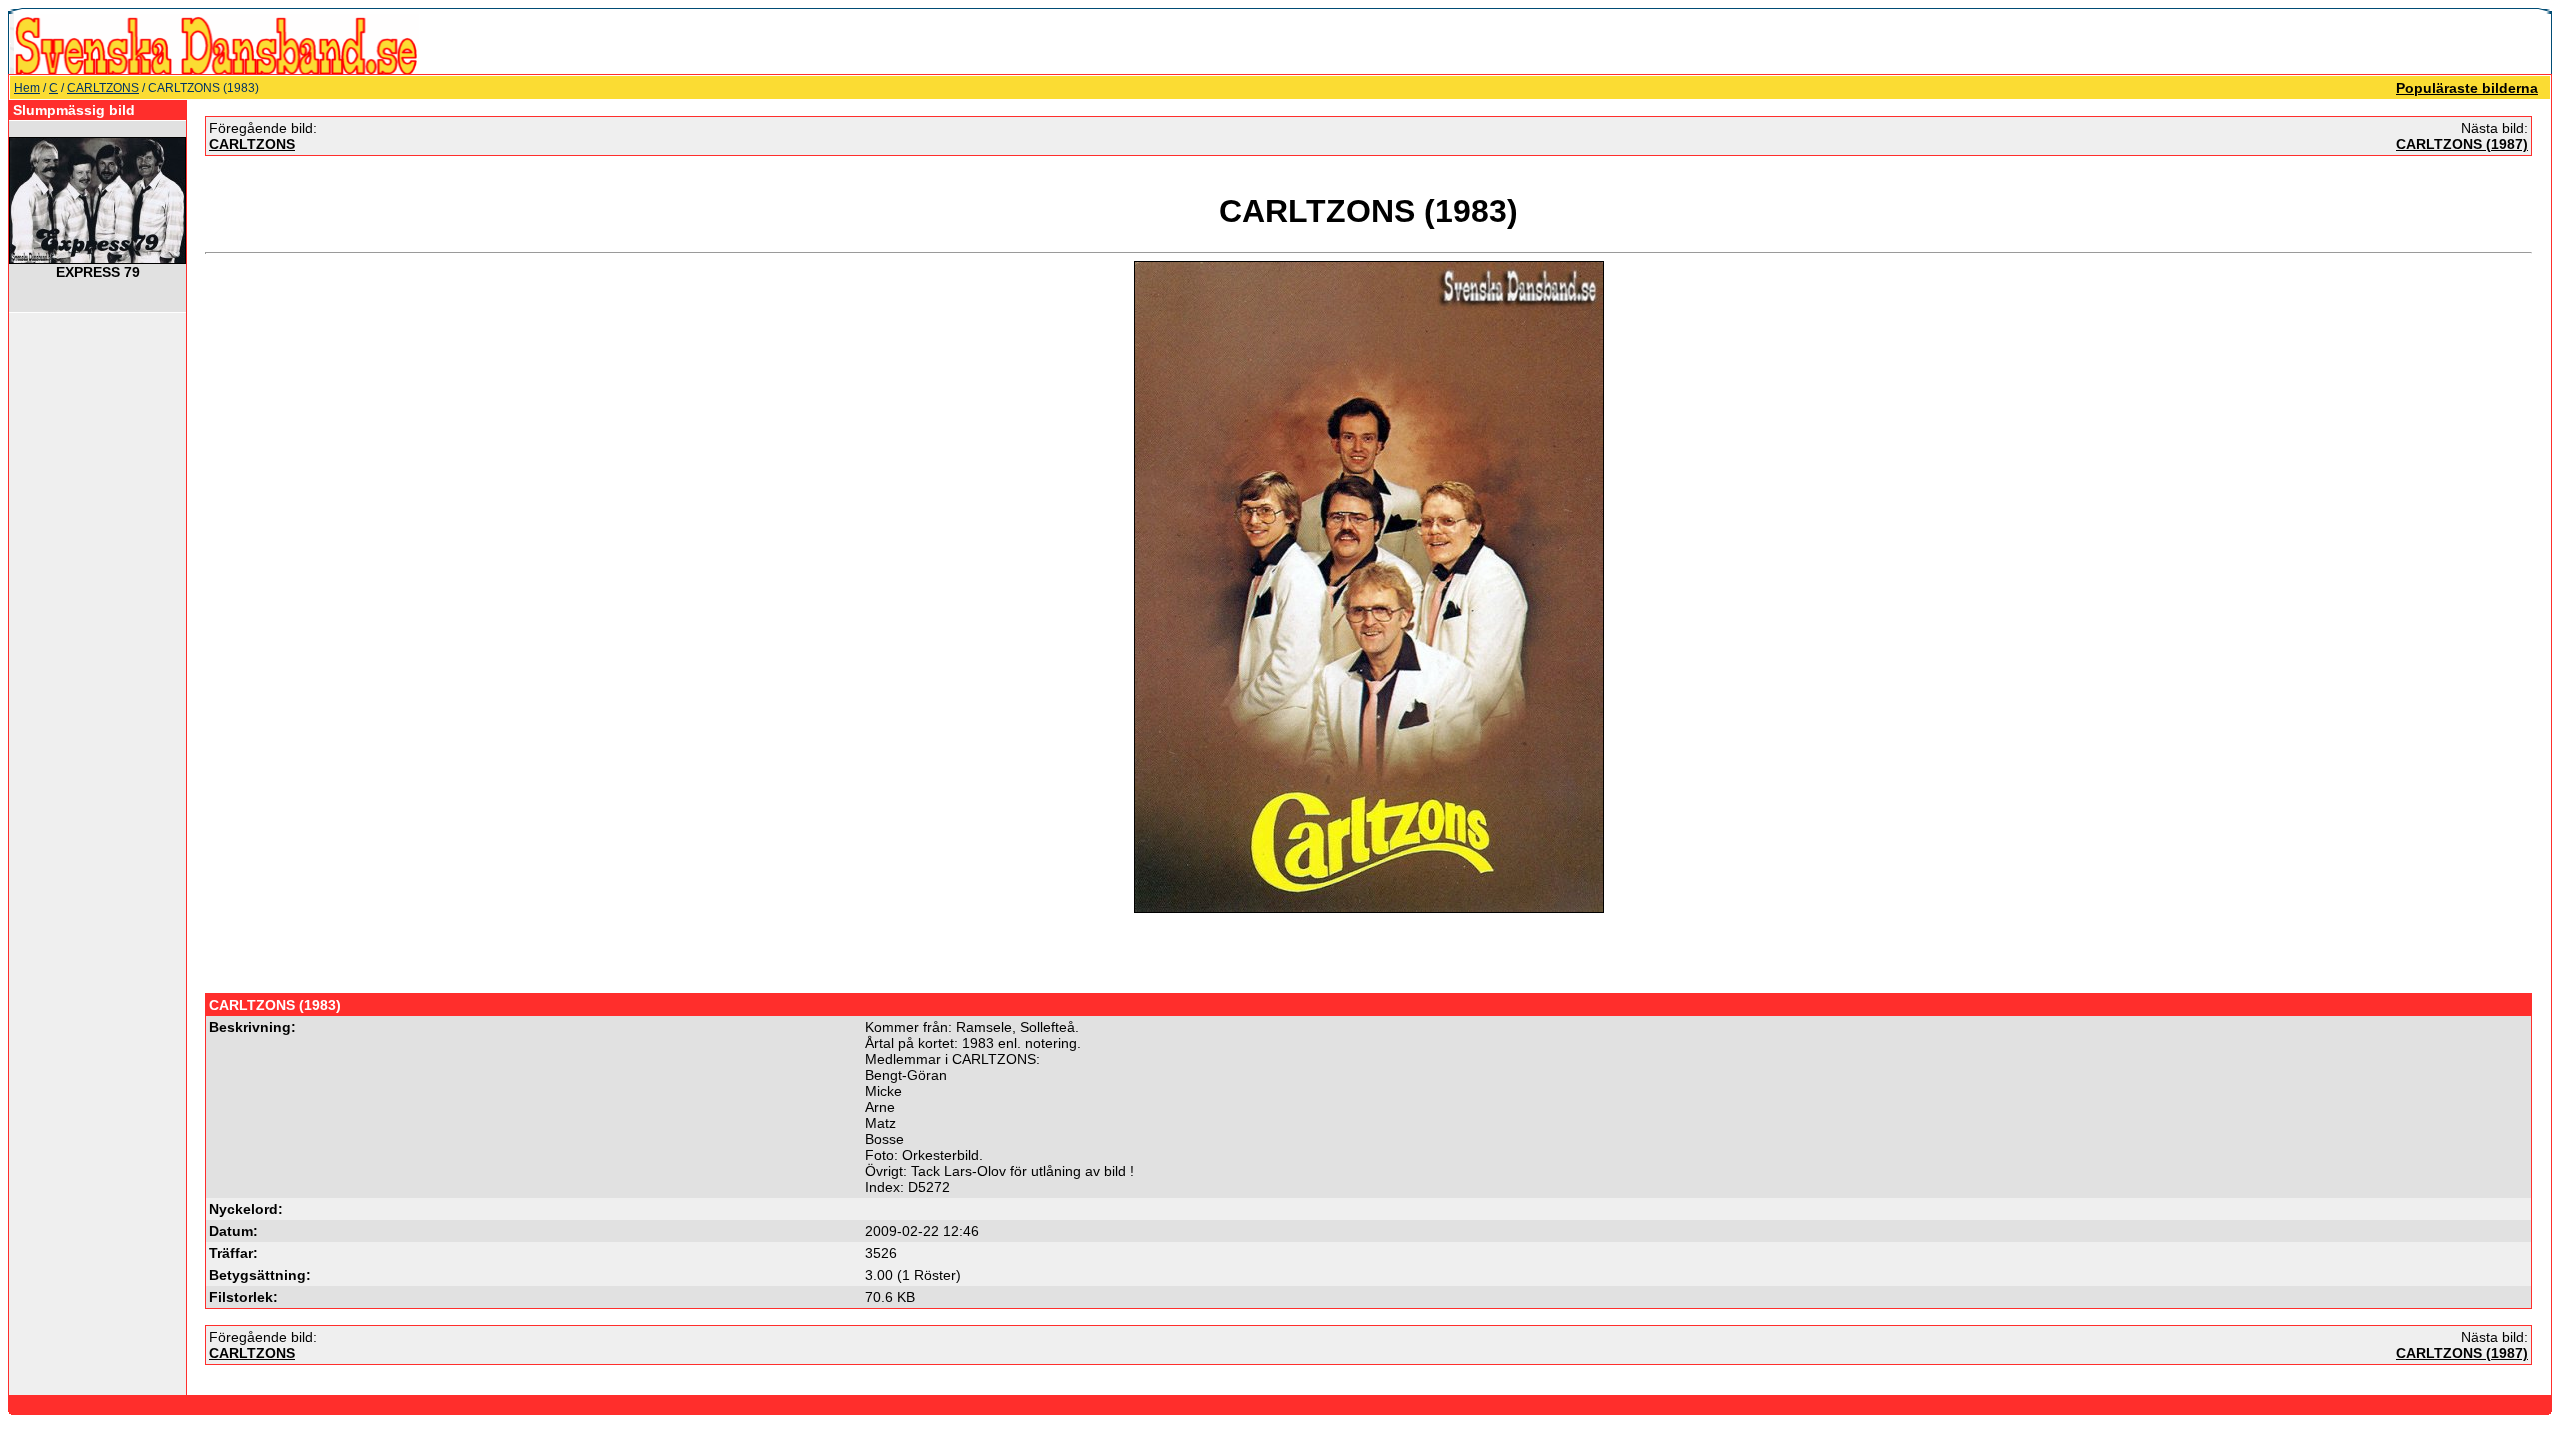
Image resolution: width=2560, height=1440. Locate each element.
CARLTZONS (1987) (2462, 144)
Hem (27, 88)
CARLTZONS (103, 88)
